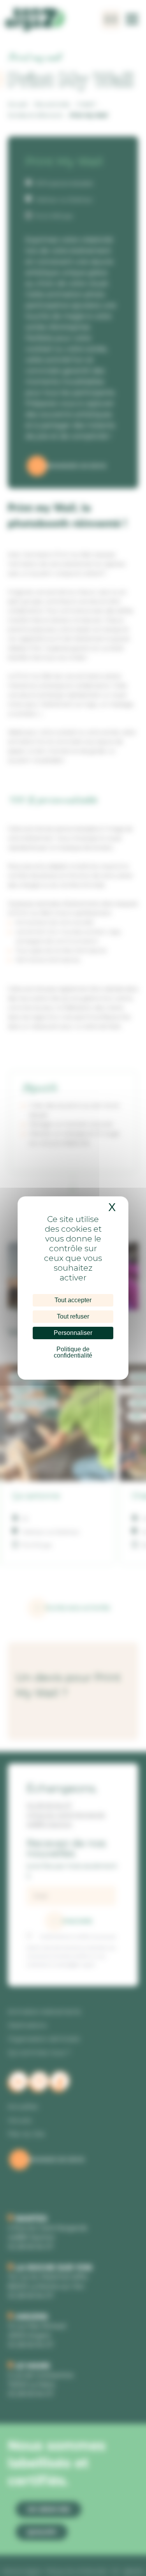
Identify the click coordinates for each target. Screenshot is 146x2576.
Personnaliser (73, 1333)
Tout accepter (73, 1300)
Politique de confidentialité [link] (73, 1352)
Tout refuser (73, 1316)
